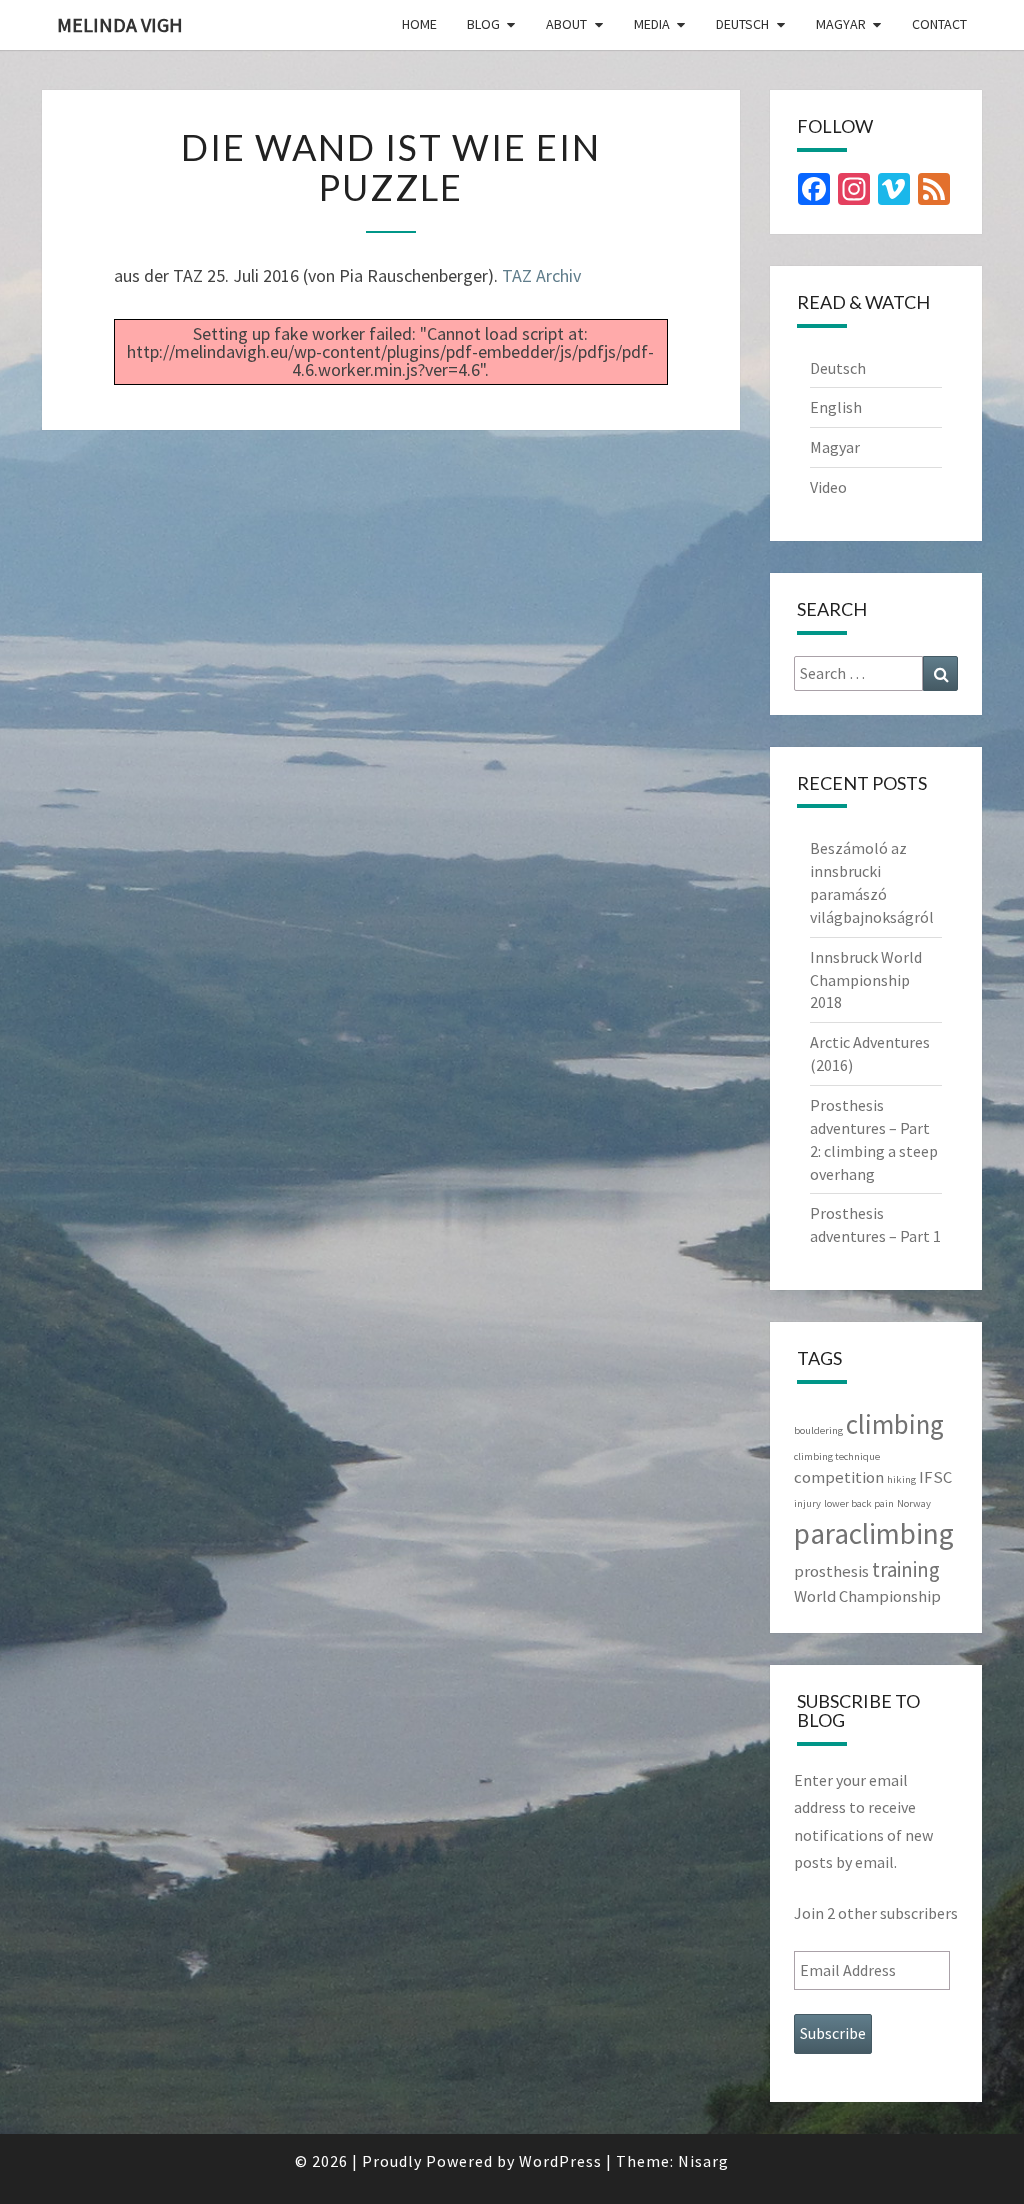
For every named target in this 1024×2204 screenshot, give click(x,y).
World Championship (867, 1596)
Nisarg (703, 2161)
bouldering (818, 1430)
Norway (914, 1503)
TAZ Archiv (541, 275)
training (906, 1569)
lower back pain (859, 1503)
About (566, 24)
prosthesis (831, 1571)
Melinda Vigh (120, 24)
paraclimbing (874, 1533)
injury (807, 1503)
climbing (895, 1424)
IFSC (935, 1477)
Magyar (841, 24)
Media (652, 24)
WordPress (560, 2161)
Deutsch (742, 24)
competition (839, 1477)
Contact (939, 24)
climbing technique (837, 1456)
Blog (483, 24)
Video (828, 487)
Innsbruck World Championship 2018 (866, 980)
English (836, 407)
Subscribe (833, 2033)
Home (419, 24)
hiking (901, 1479)
